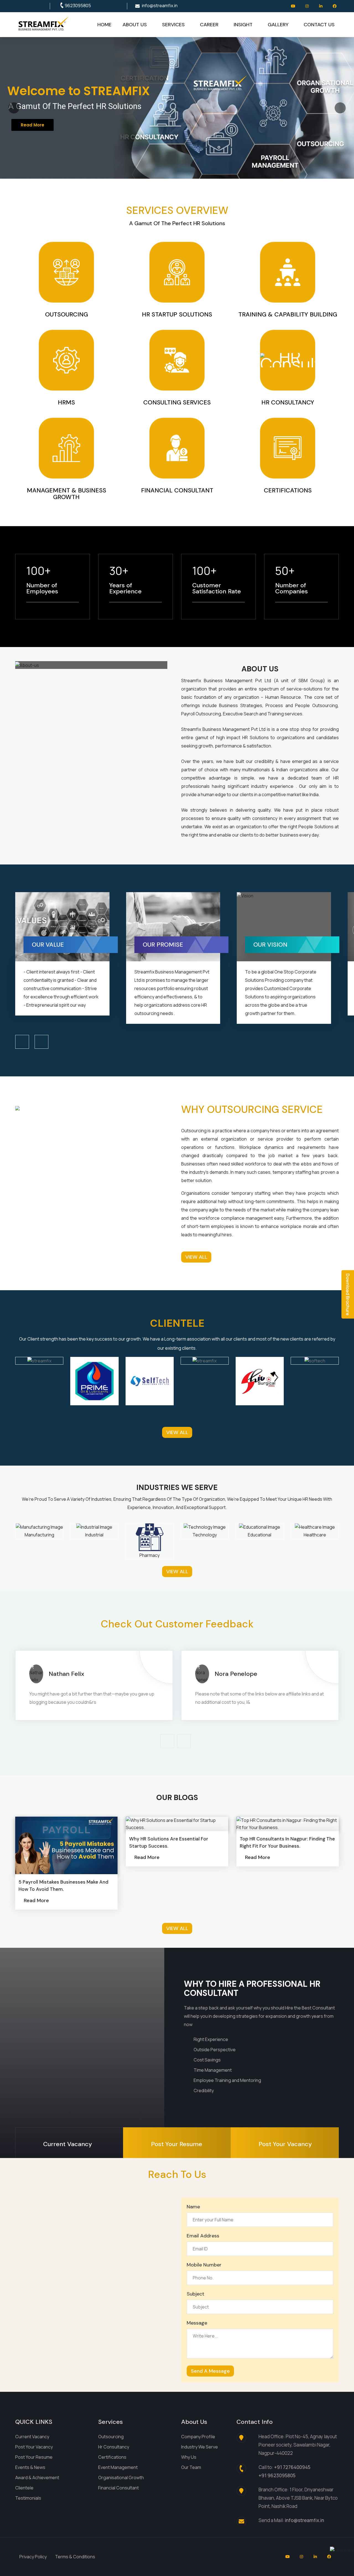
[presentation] (22, 1042)
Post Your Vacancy (34, 2447)
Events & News (30, 2467)
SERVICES (173, 25)
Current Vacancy (32, 2437)
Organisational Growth (121, 2478)
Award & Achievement (37, 2478)
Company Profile (198, 2437)
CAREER (209, 25)
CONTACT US (319, 25)
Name (193, 2207)
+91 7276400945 (292, 2467)
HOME (104, 25)
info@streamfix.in (160, 6)
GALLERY (278, 25)
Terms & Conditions (75, 2557)
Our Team (191, 2467)
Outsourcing (111, 2437)
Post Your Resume (34, 2457)
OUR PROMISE (277, 945)
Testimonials (28, 2498)
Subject (196, 2294)
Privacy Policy (33, 2557)
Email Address (203, 2236)
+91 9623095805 (277, 2475)
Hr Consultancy (114, 2447)
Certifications (112, 2457)
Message (197, 2323)
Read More (29, 133)
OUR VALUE (163, 945)
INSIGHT (243, 25)
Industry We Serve (200, 2447)
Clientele (24, 2488)
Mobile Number (204, 2265)
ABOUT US (135, 25)
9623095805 (78, 6)
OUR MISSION (55, 945)
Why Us (189, 2457)
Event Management (118, 2467)
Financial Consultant (119, 2488)
